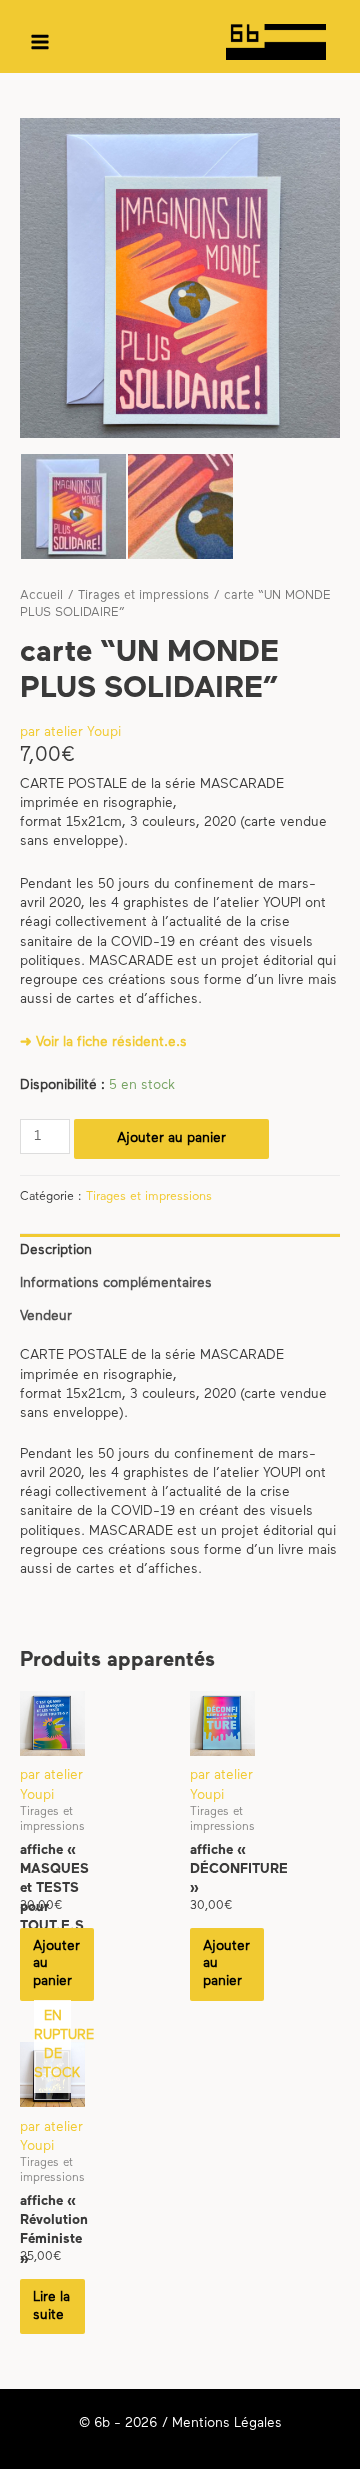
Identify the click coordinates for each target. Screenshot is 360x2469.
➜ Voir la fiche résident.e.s (103, 1042)
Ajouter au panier (171, 1138)
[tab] (180, 1250)
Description (56, 1250)
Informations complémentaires (116, 1283)
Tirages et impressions (143, 596)
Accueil (41, 596)
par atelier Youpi (70, 732)
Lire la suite (51, 2306)
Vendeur (46, 1316)
